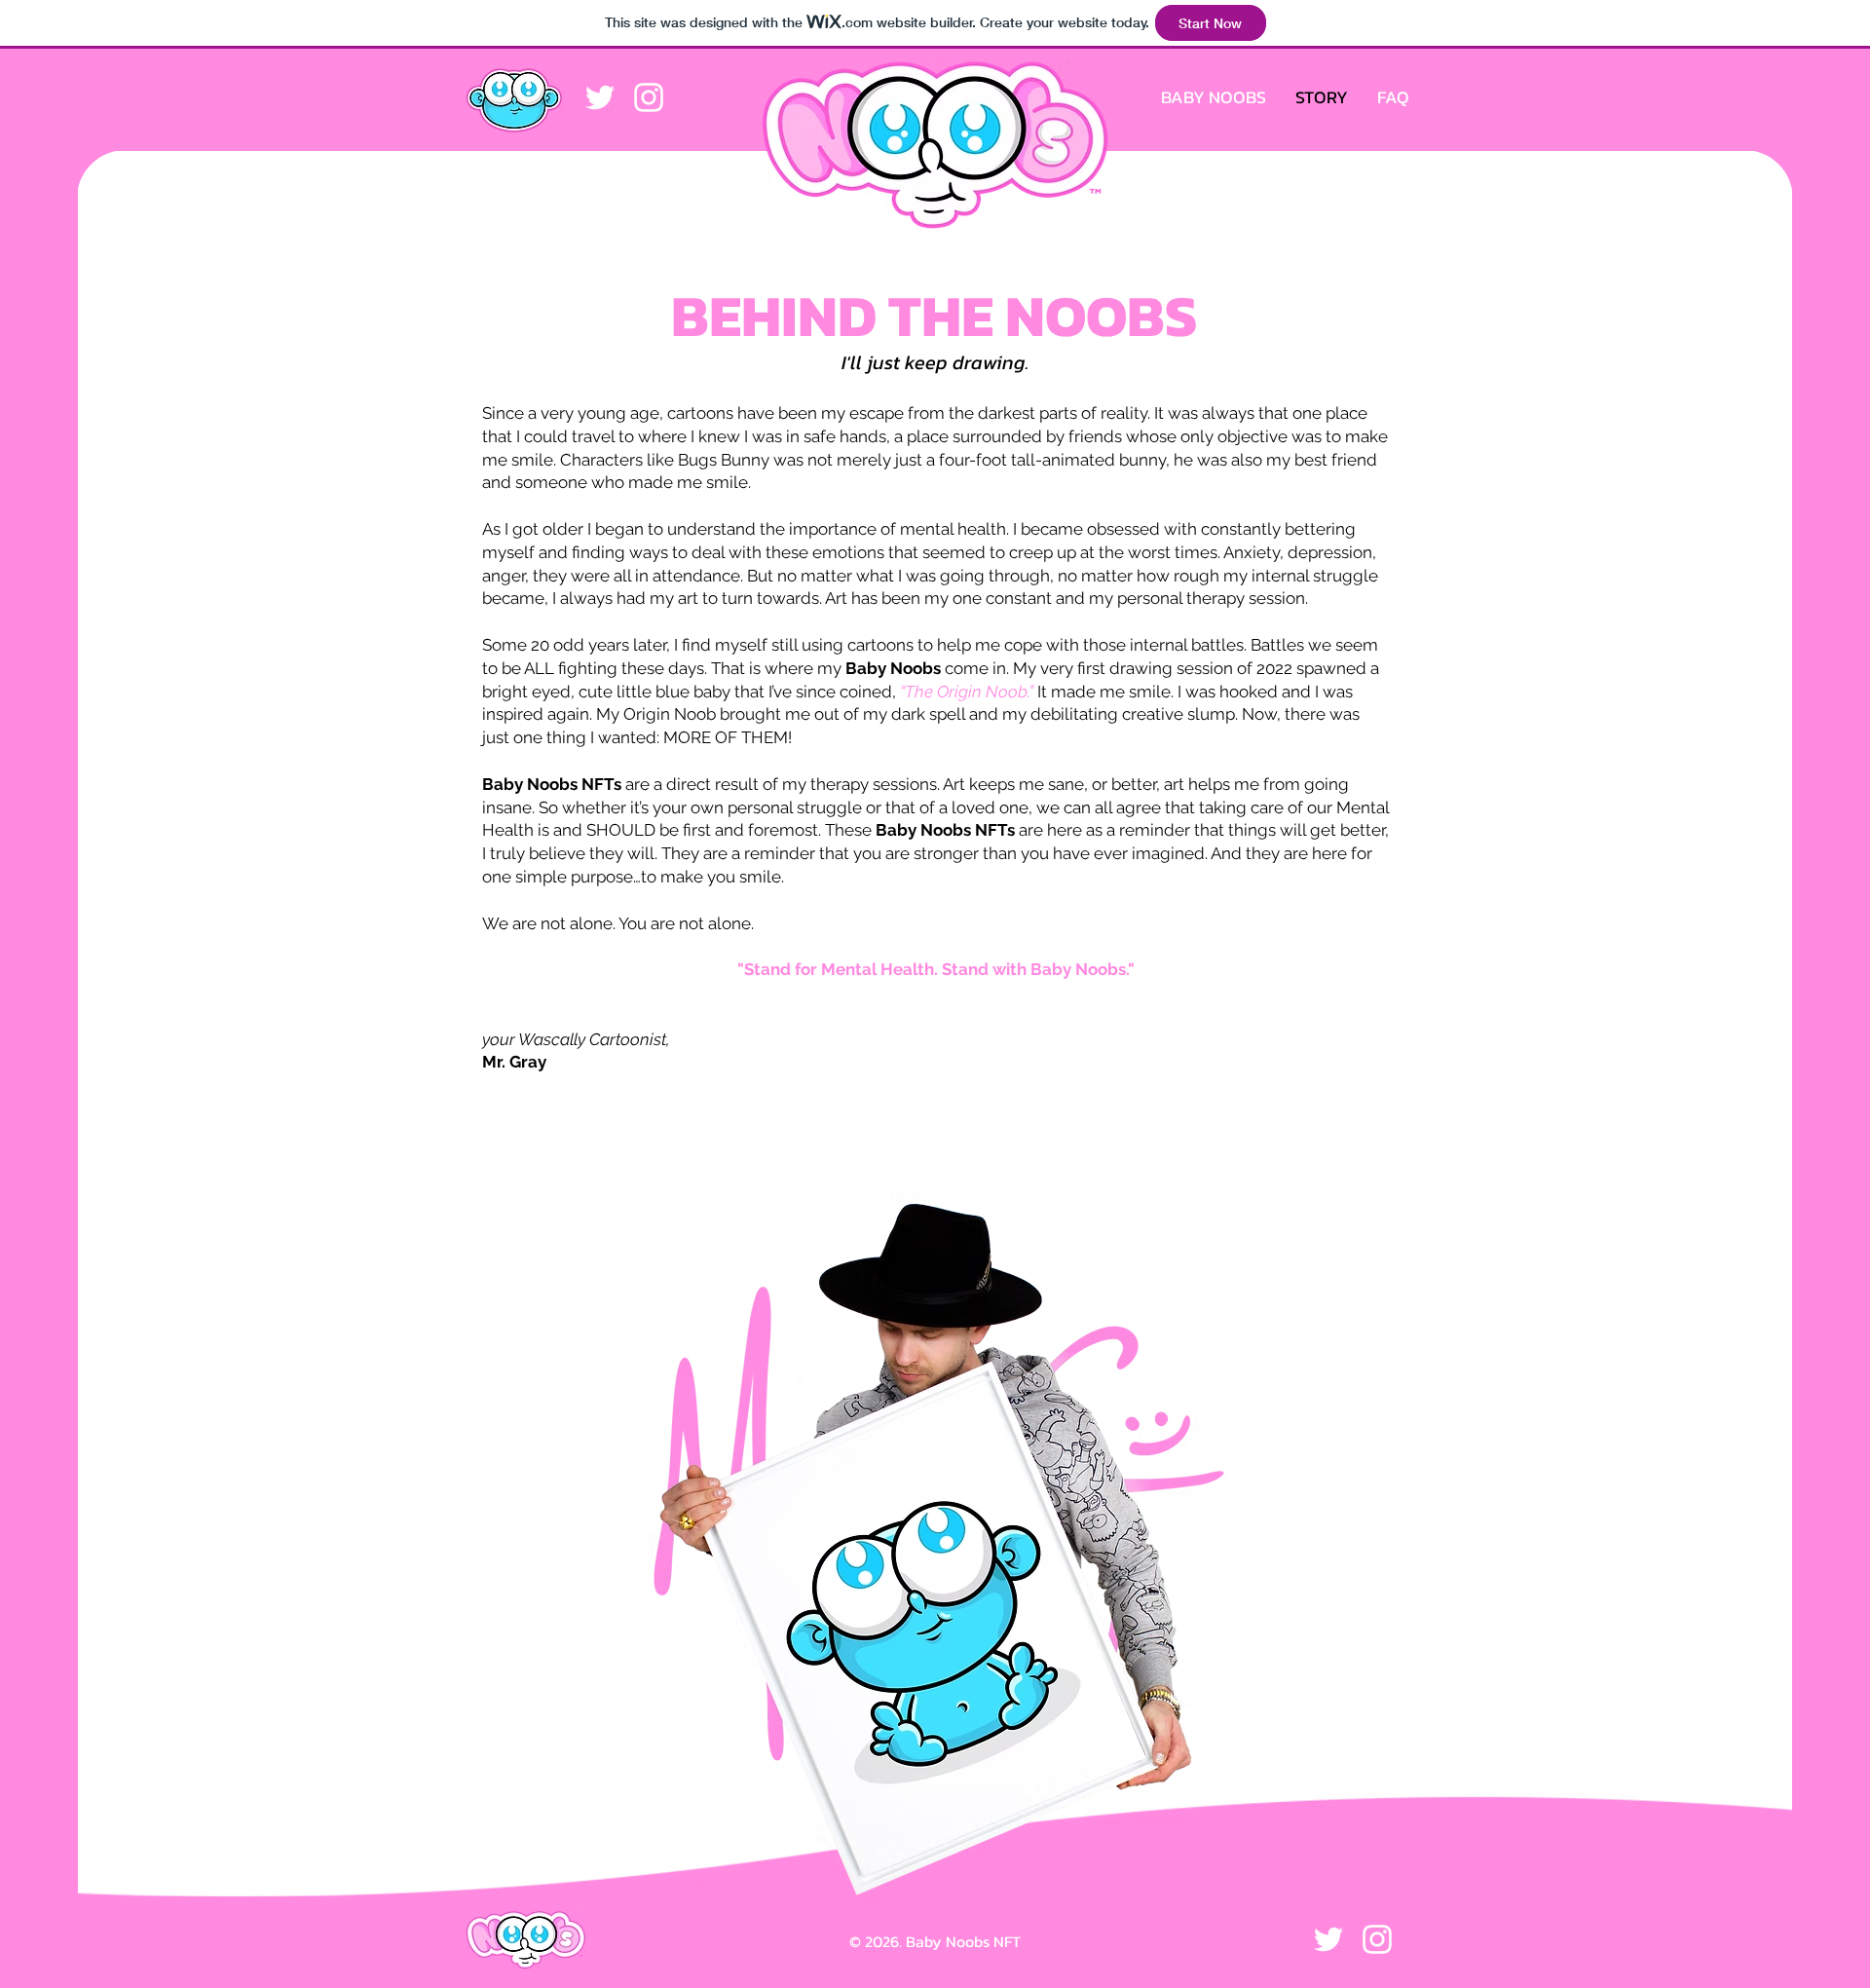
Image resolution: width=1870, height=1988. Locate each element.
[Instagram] (649, 97)
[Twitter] (600, 97)
